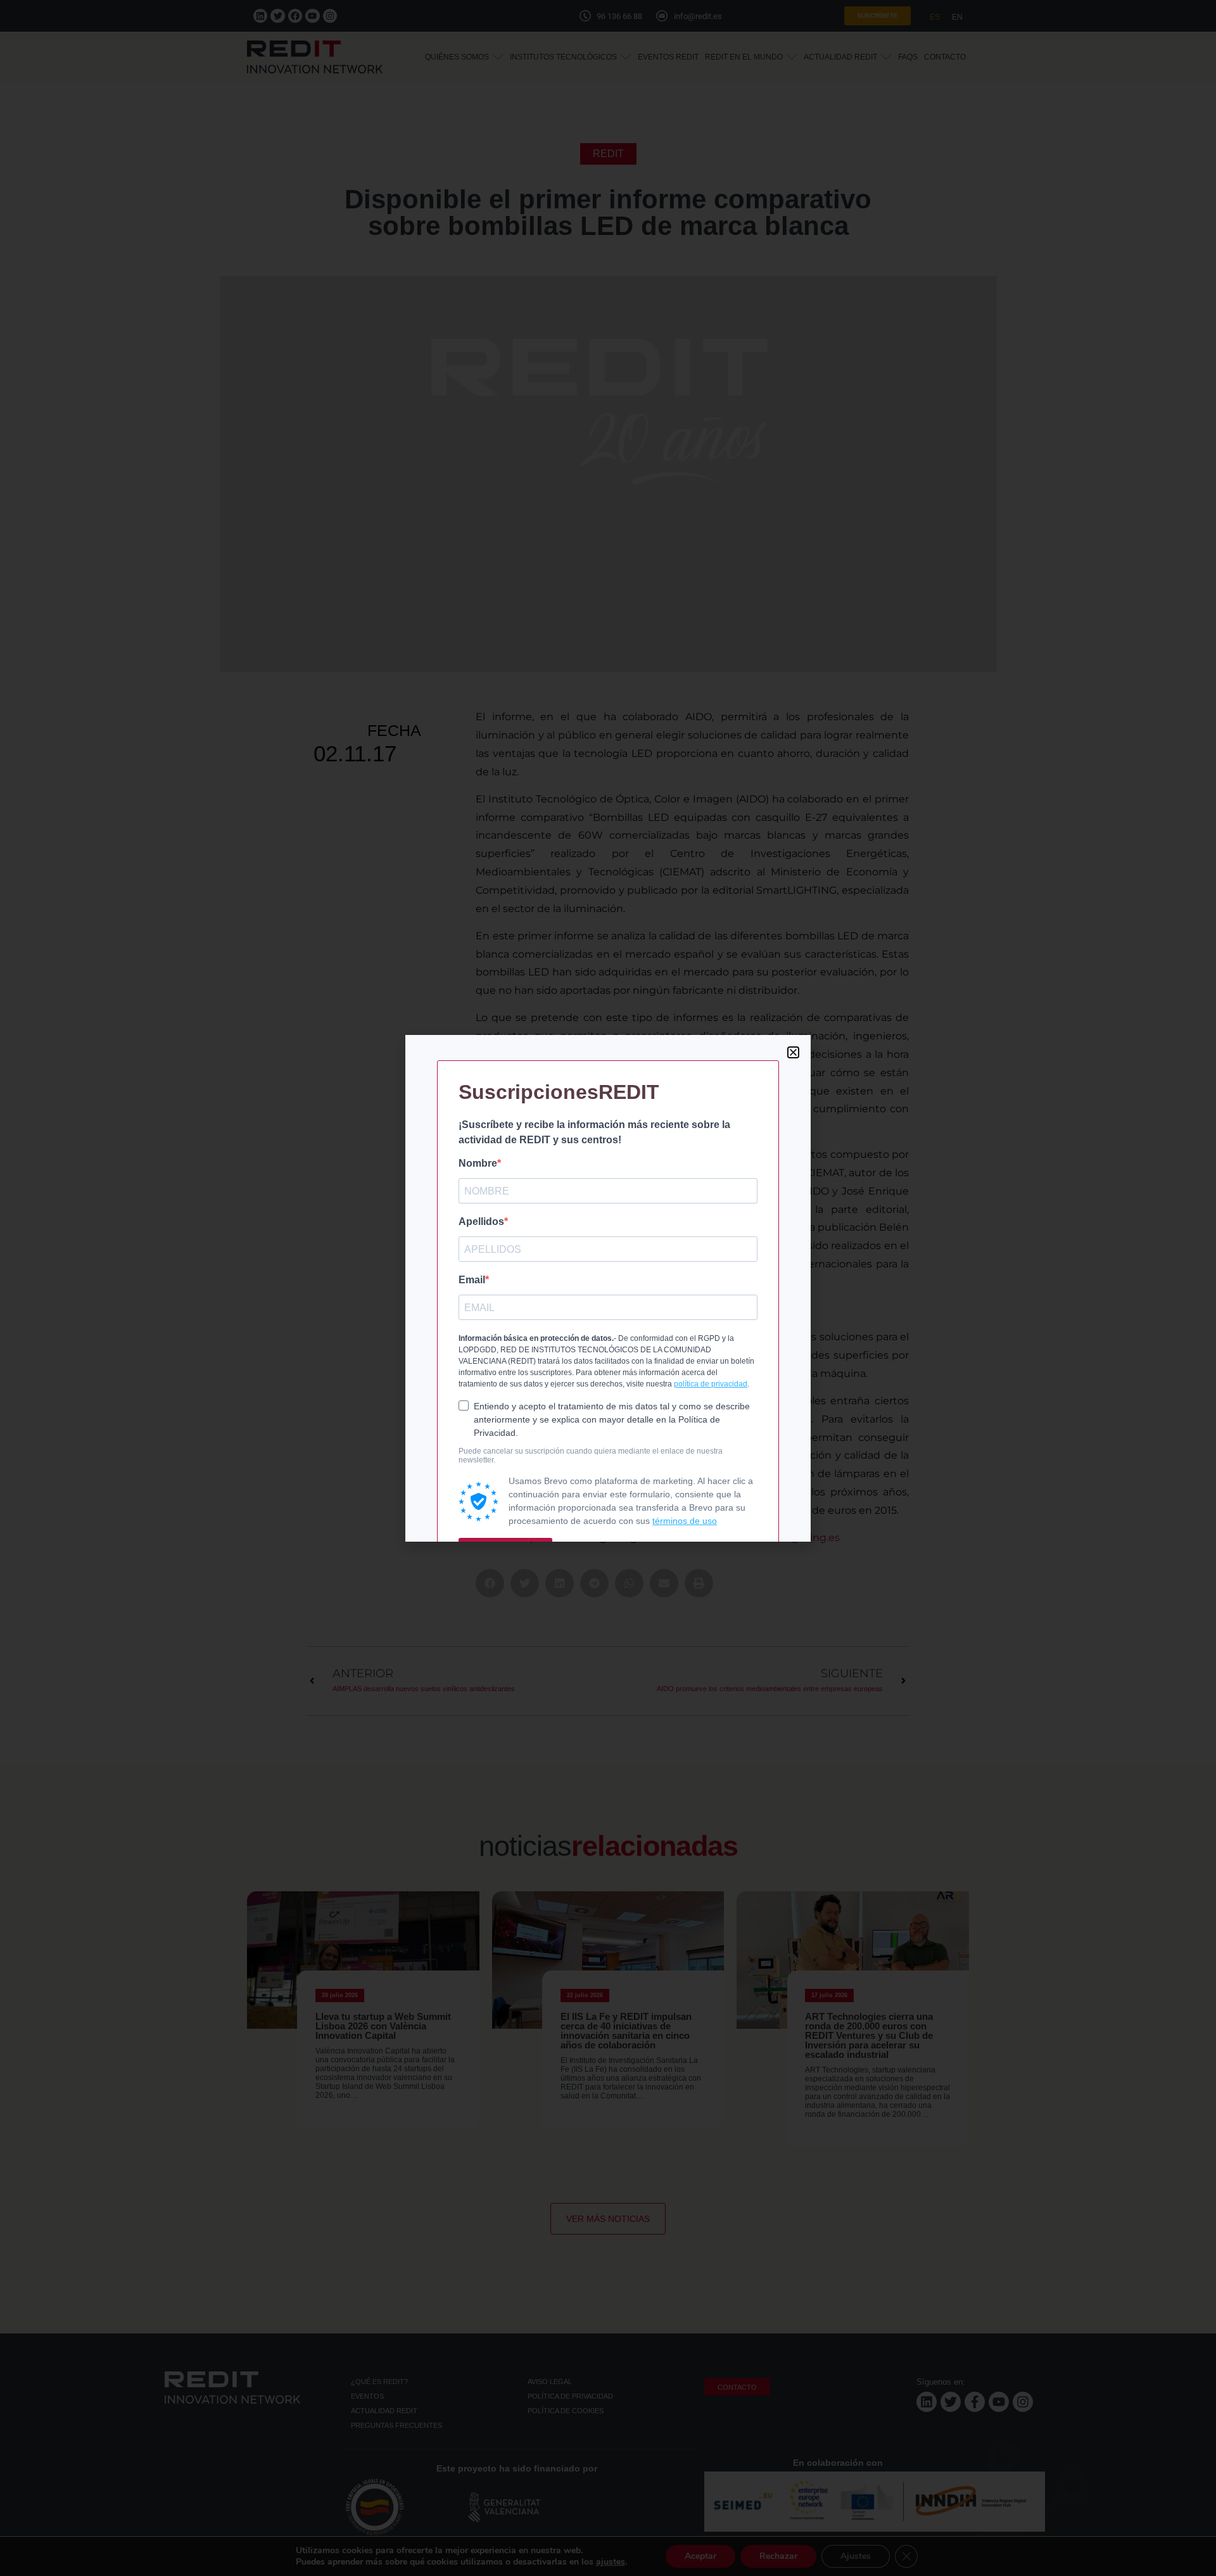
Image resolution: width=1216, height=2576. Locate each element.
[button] (793, 1052)
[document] (608, 1288)
